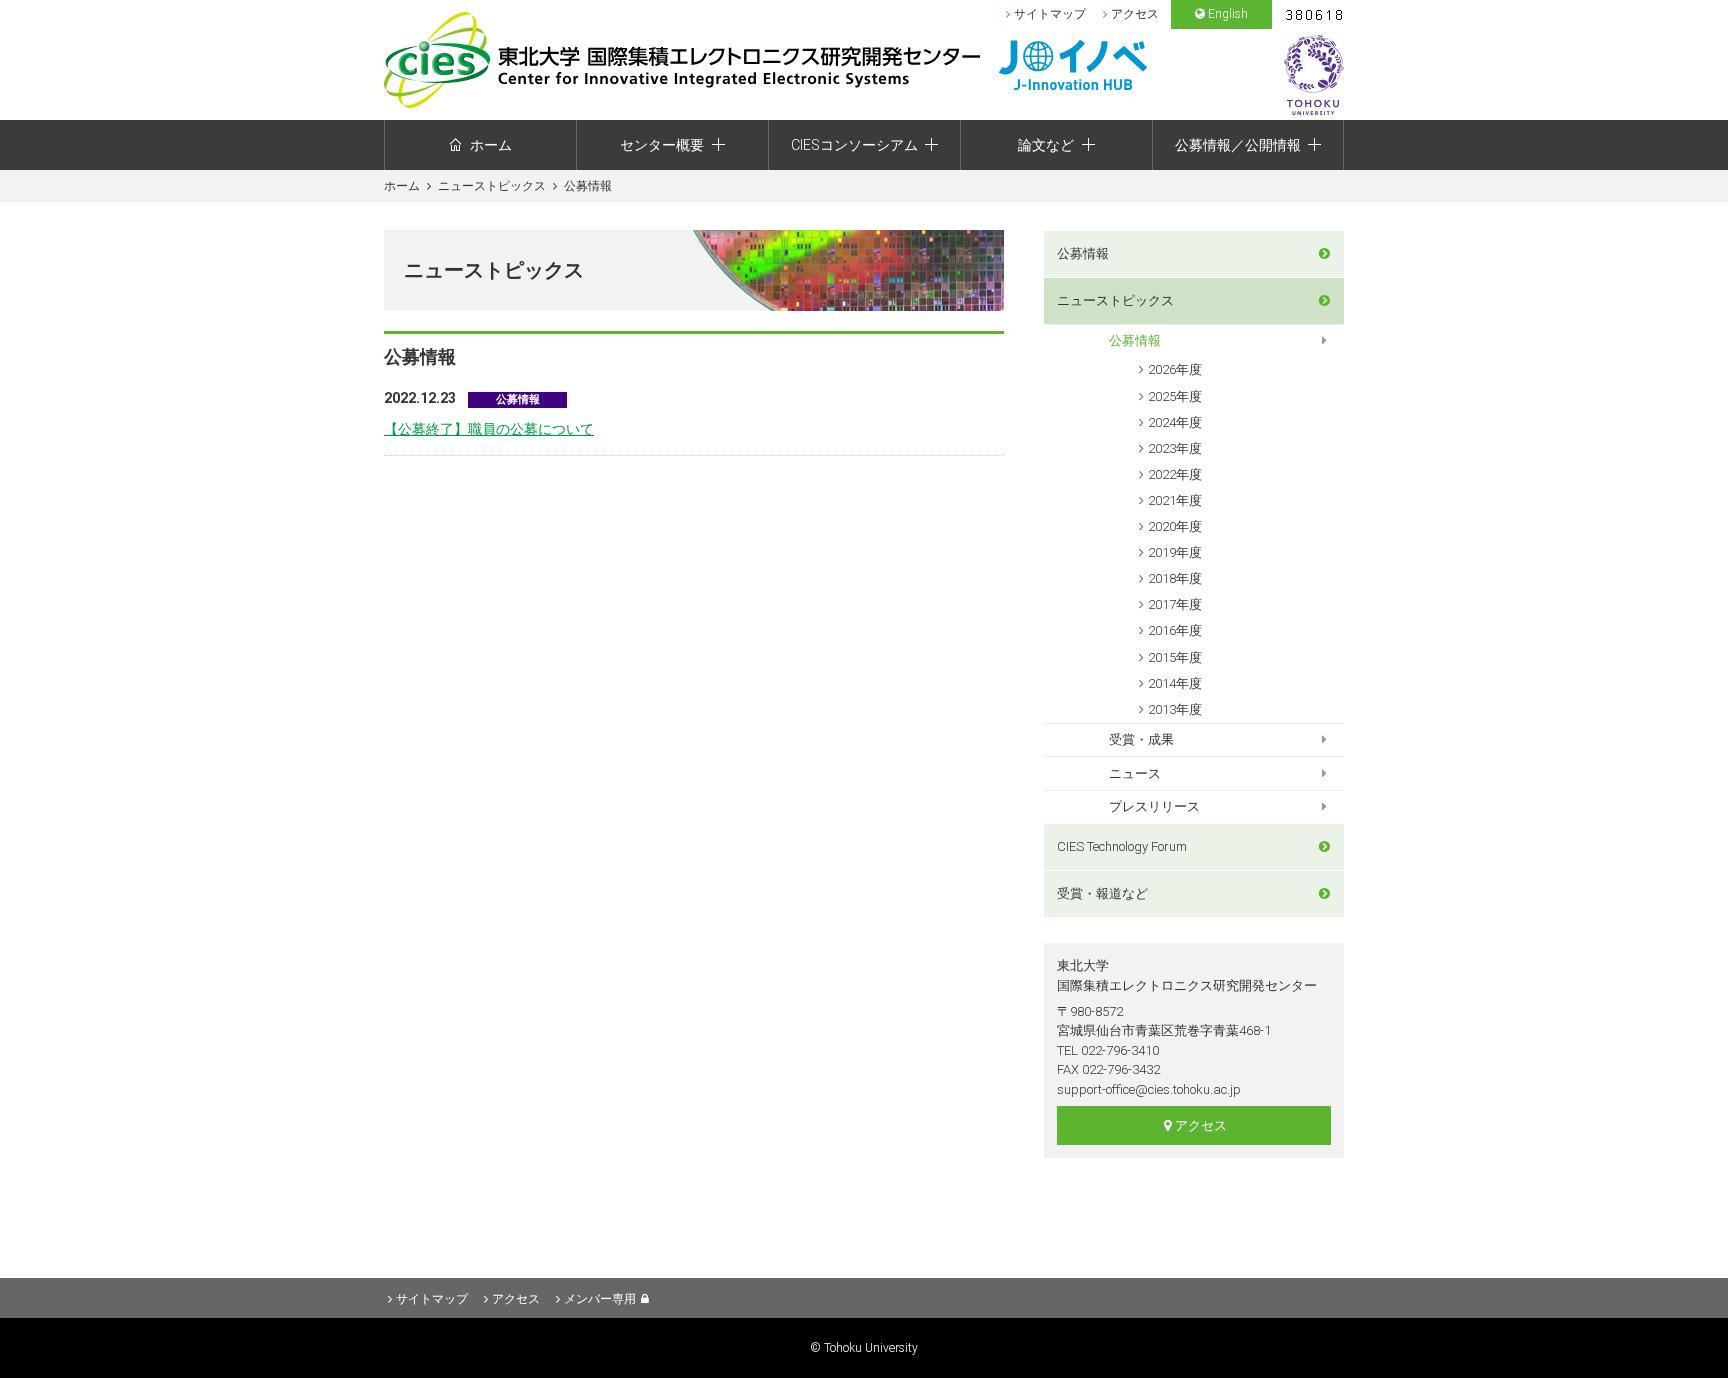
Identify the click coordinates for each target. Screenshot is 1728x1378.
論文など (1046, 145)
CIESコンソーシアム (854, 145)
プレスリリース (1154, 806)
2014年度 (1175, 683)
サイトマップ (1050, 14)
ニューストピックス (492, 186)
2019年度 (1175, 552)
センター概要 (662, 145)
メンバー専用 (600, 1299)
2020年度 (1175, 526)
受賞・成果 (1141, 739)
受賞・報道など (1102, 893)
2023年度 (1175, 448)
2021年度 (1175, 500)
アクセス (1135, 14)
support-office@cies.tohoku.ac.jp (1149, 1089)
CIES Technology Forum (1122, 846)
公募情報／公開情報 (1238, 145)
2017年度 (1175, 604)
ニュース (1135, 773)
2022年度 (1175, 474)
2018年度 (1175, 578)
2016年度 (1175, 630)
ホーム (491, 145)
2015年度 (1175, 657)
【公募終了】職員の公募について (489, 429)
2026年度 (1175, 369)
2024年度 (1175, 422)
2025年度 (1175, 396)
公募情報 (1083, 253)
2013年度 (1175, 709)
